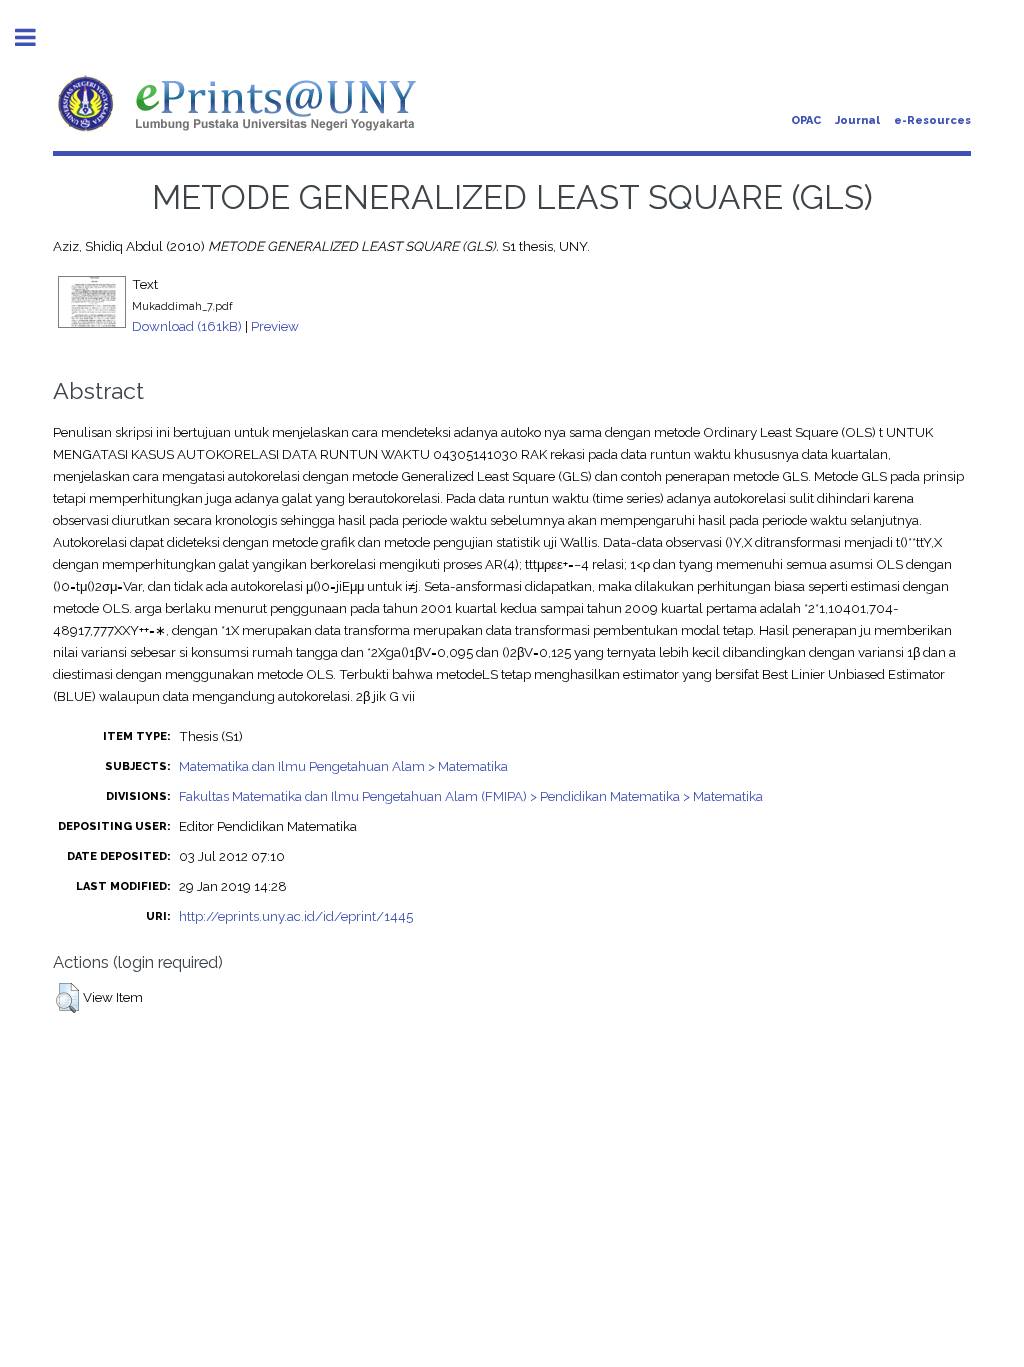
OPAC (806, 120)
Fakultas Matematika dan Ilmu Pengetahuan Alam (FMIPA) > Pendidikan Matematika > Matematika (471, 796)
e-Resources (932, 120)
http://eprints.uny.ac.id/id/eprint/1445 (296, 916)
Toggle (36, 37)
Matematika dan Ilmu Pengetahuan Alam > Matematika (343, 766)
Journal (857, 120)
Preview (275, 326)
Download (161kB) (187, 326)
